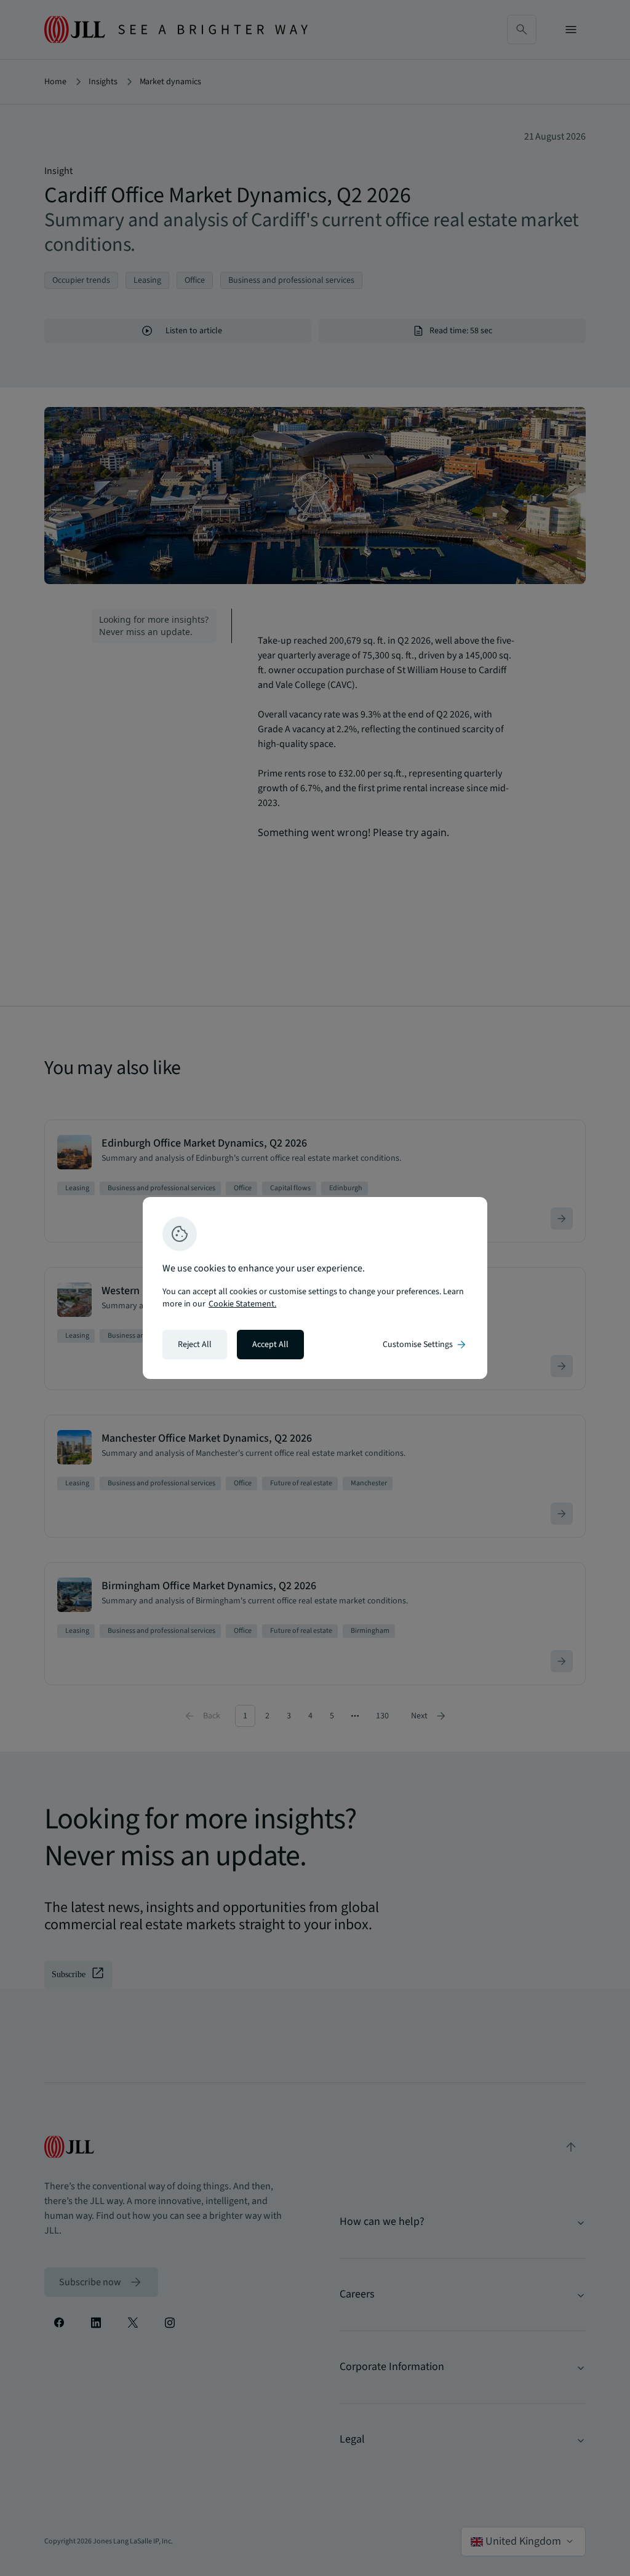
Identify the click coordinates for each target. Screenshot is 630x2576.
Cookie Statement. (242, 1304)
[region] (315, 1288)
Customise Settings (425, 1345)
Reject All (195, 1345)
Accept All (270, 1345)
